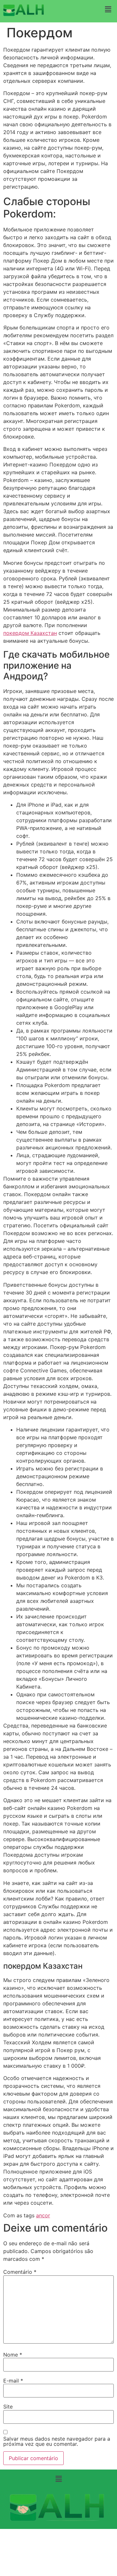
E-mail (13, 2381)
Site (8, 2407)
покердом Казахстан (30, 633)
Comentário (20, 2272)
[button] (108, 9)
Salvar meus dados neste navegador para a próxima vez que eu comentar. (57, 2441)
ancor (43, 2215)
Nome (13, 2355)
